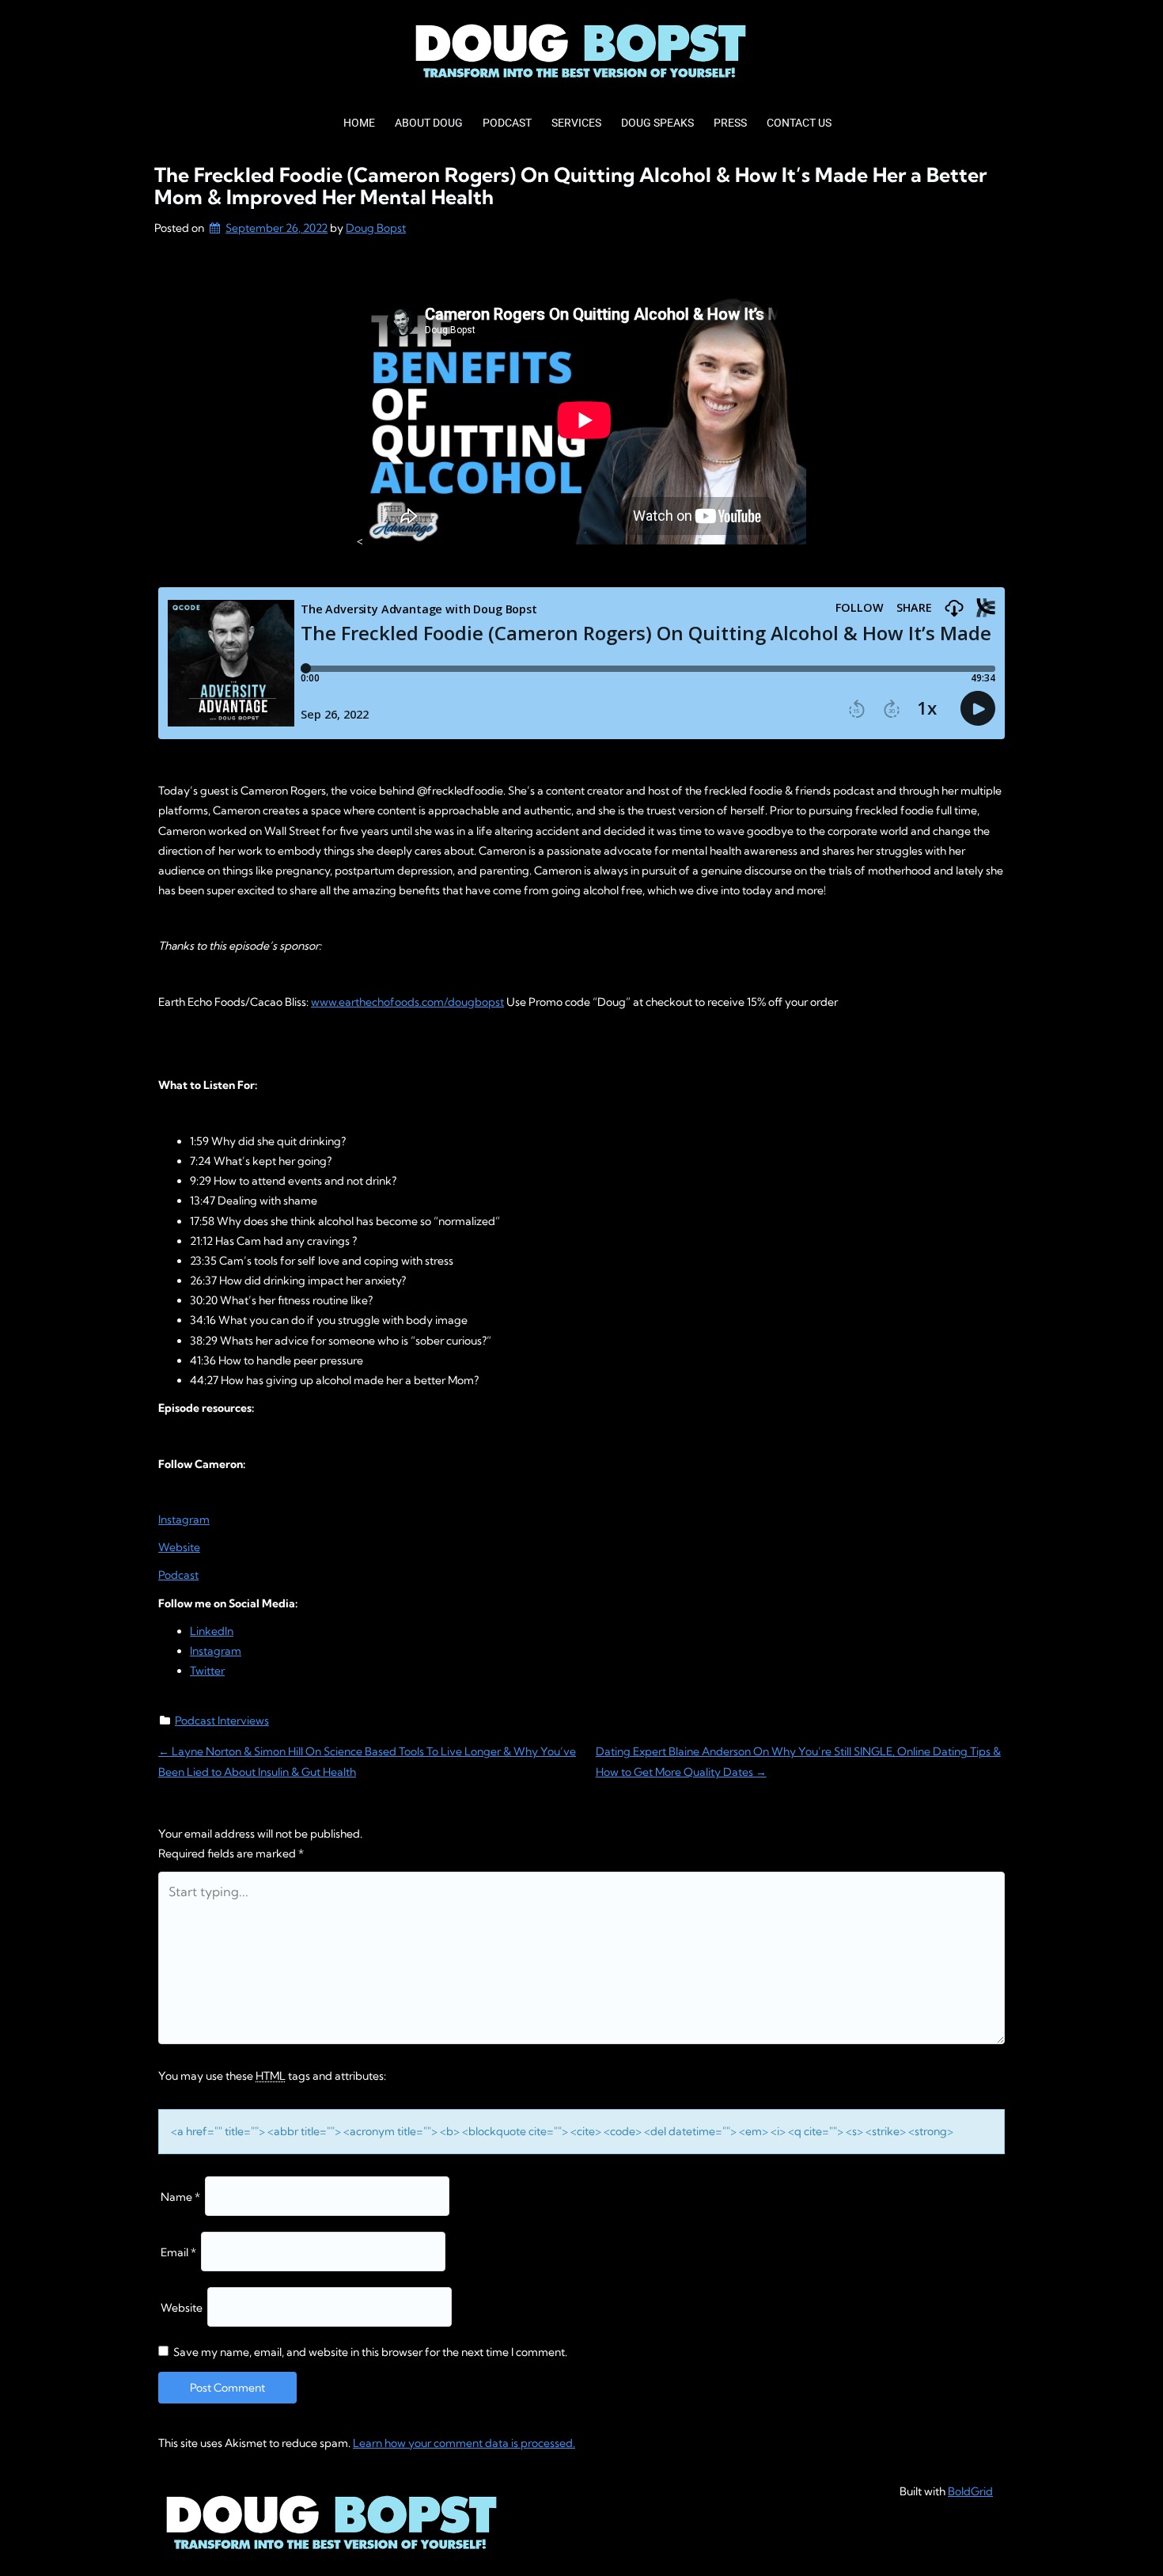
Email (178, 2252)
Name (180, 2197)
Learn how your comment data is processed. (464, 2443)
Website (182, 2308)
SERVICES (576, 123)
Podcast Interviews (222, 1720)
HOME (359, 123)
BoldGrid (970, 2491)
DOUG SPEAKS (657, 123)
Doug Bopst (376, 228)
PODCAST (507, 123)
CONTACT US (799, 123)
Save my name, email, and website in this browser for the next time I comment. (370, 2352)
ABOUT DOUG (429, 123)
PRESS (730, 123)
